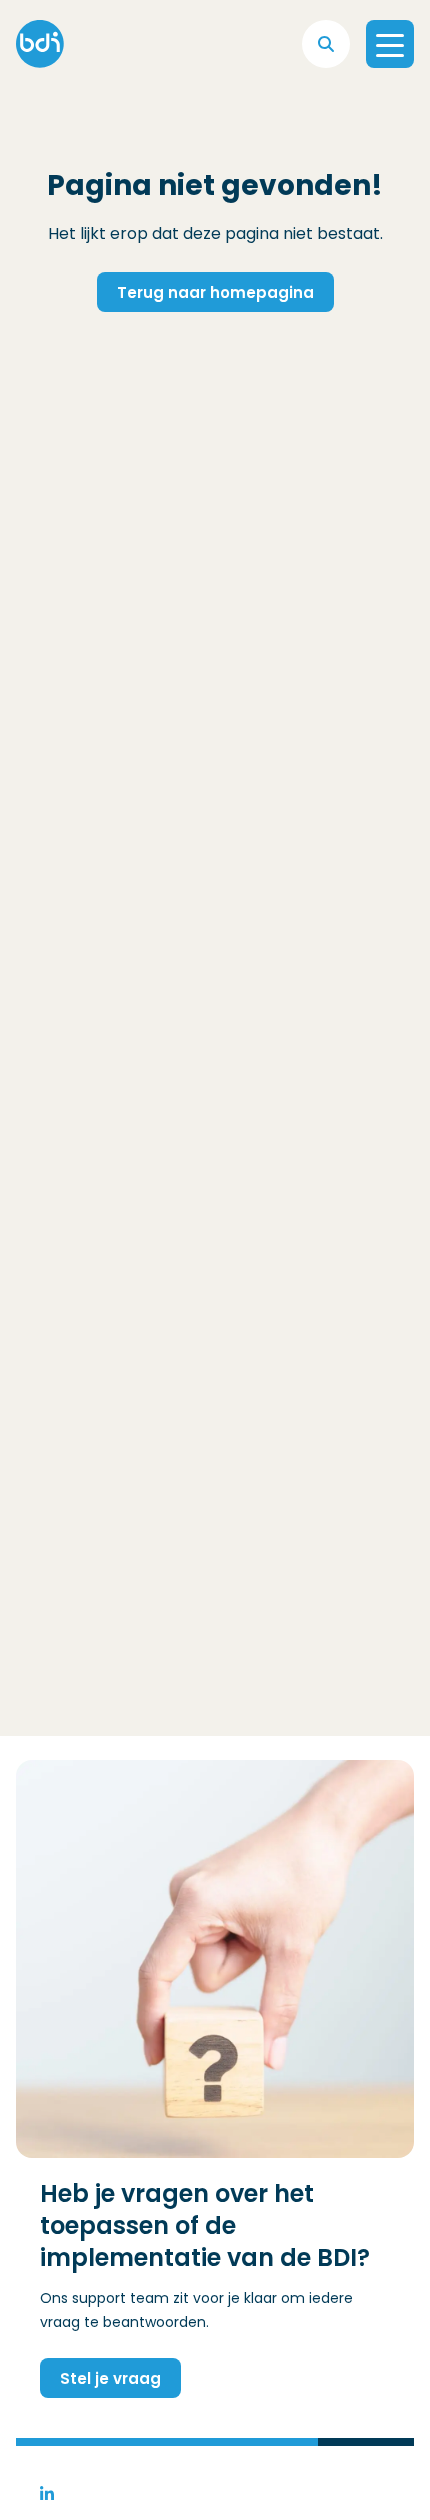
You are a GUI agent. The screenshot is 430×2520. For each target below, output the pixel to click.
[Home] (40, 44)
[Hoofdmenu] (390, 44)
